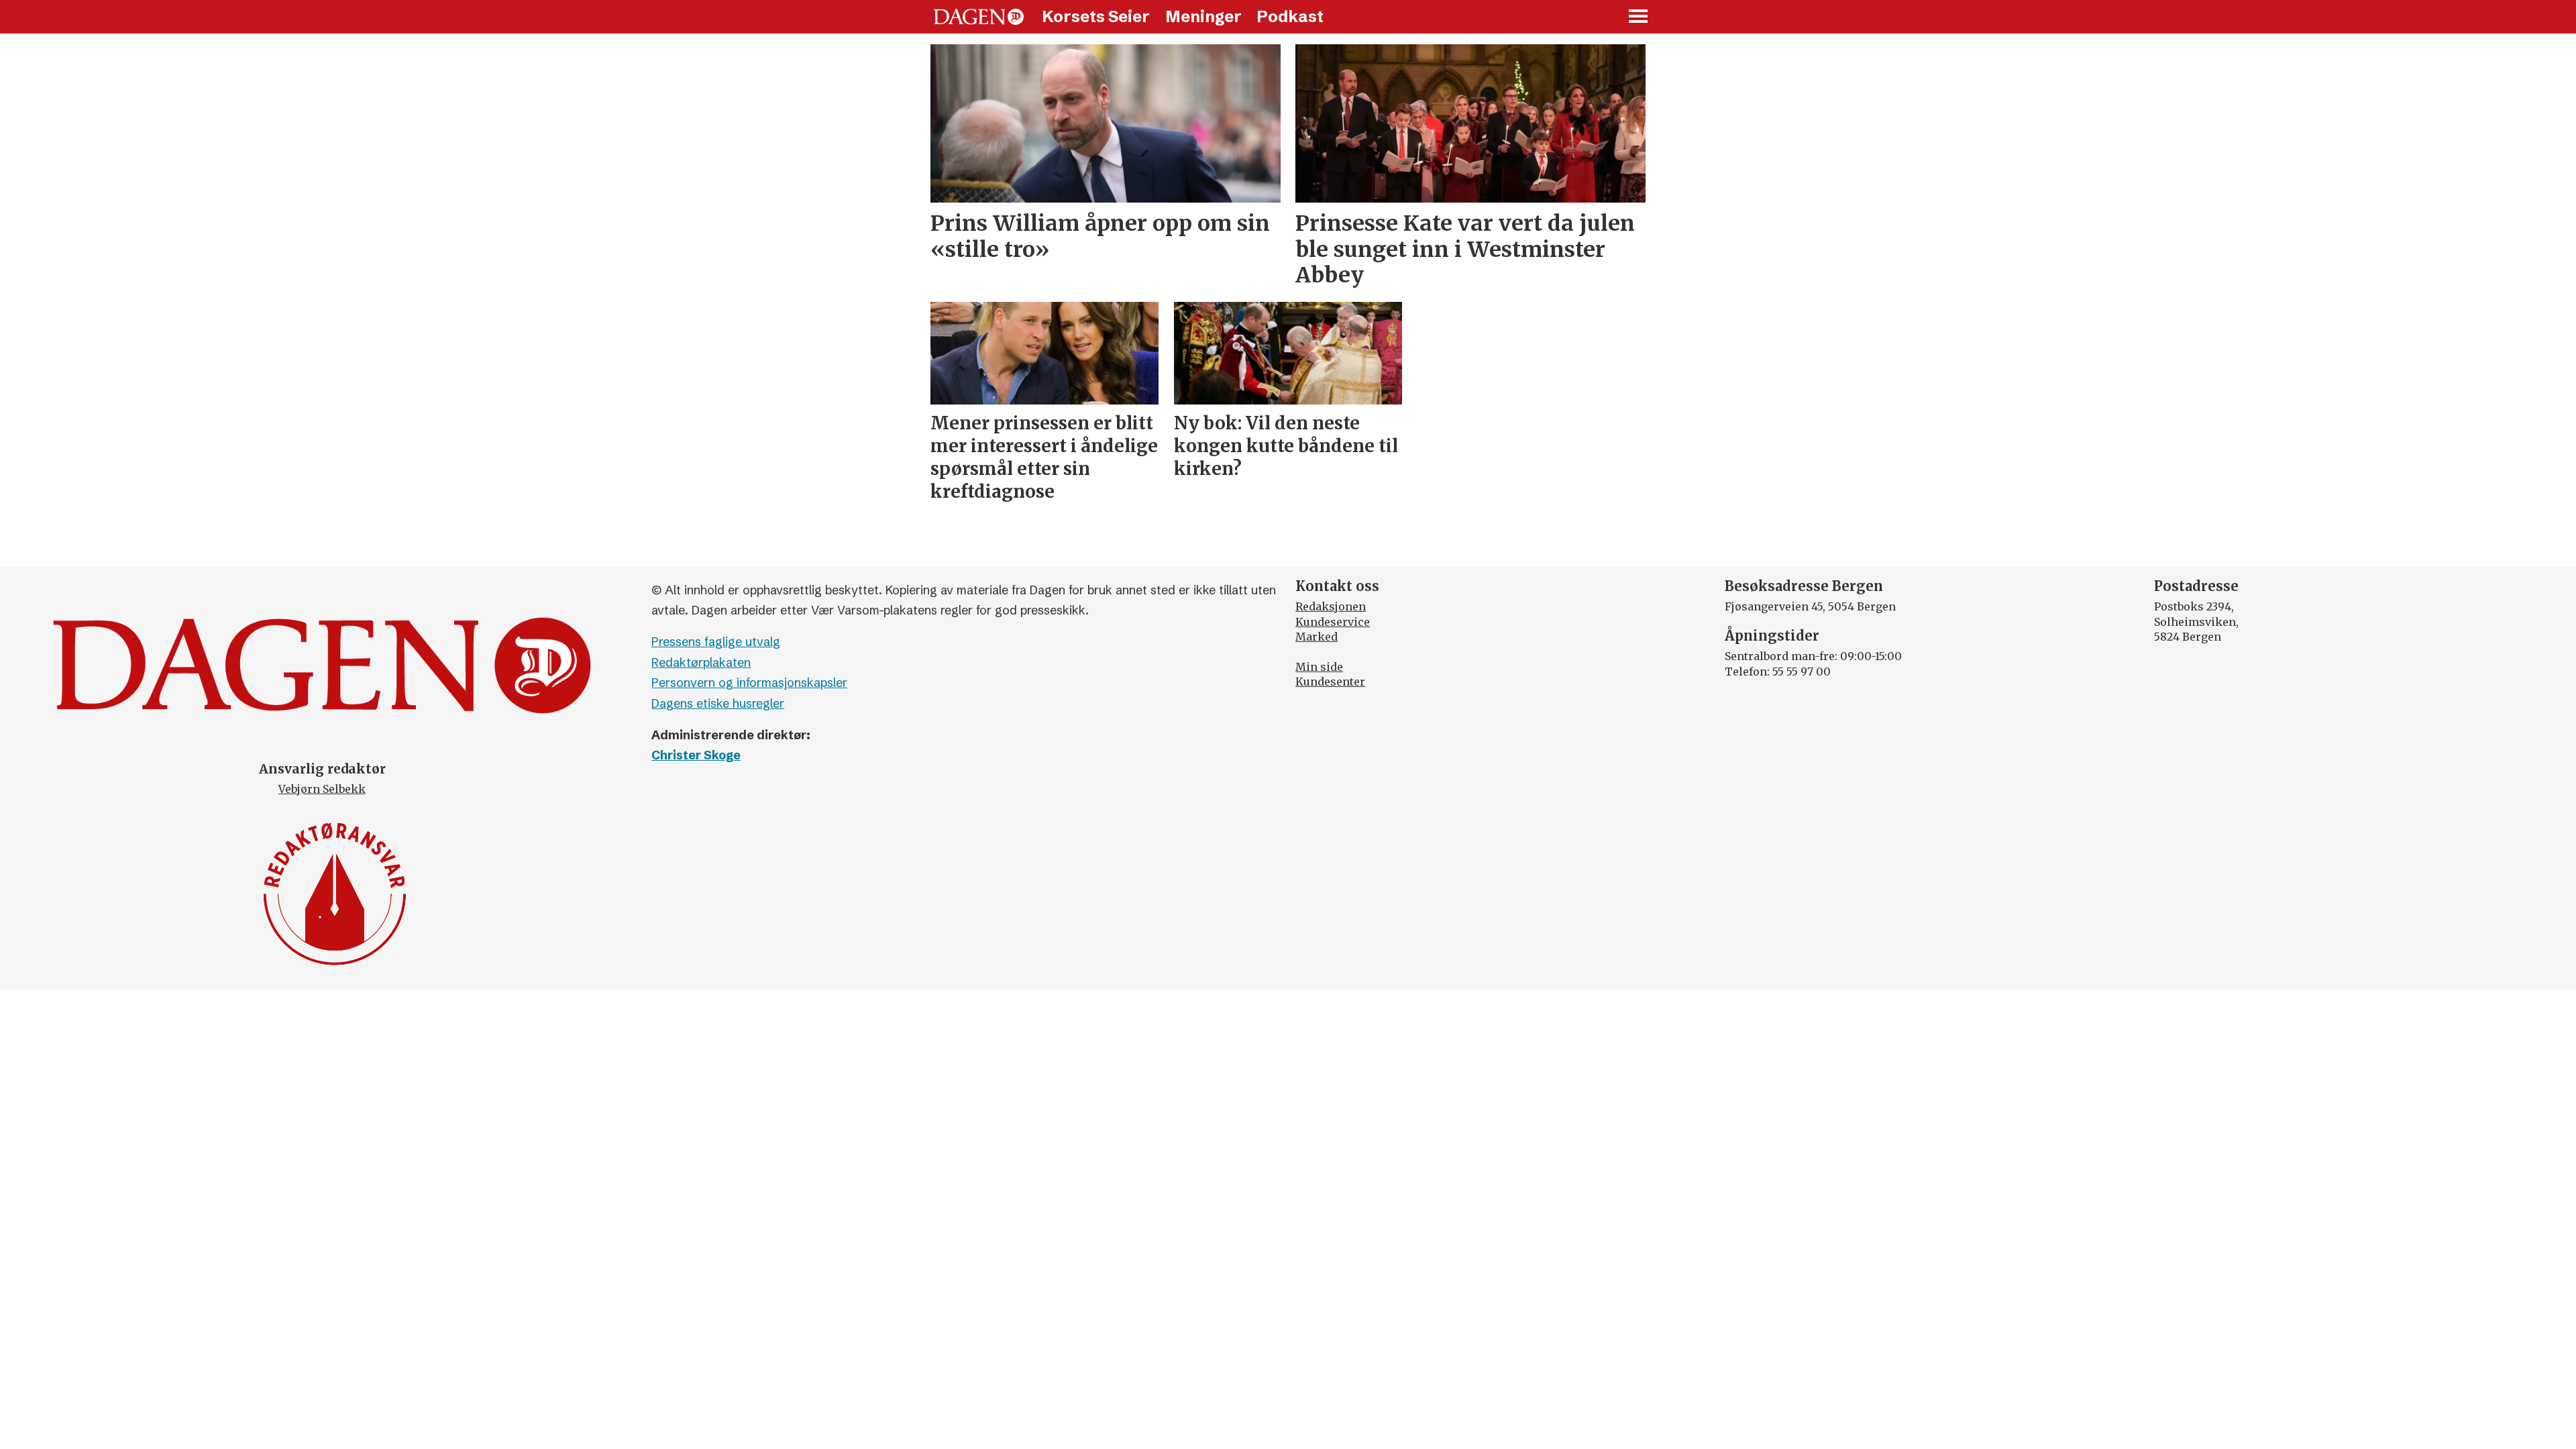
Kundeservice (1333, 622)
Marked (1317, 637)
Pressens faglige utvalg (716, 642)
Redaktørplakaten (701, 662)
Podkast (1290, 16)
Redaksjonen (1331, 606)
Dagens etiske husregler (718, 703)
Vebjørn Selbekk (322, 789)
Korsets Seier (1096, 16)
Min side (1319, 667)
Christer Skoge (696, 755)
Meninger (1203, 16)
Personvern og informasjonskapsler (749, 683)
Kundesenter (1330, 682)
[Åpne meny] (1639, 17)
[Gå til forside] (979, 17)
